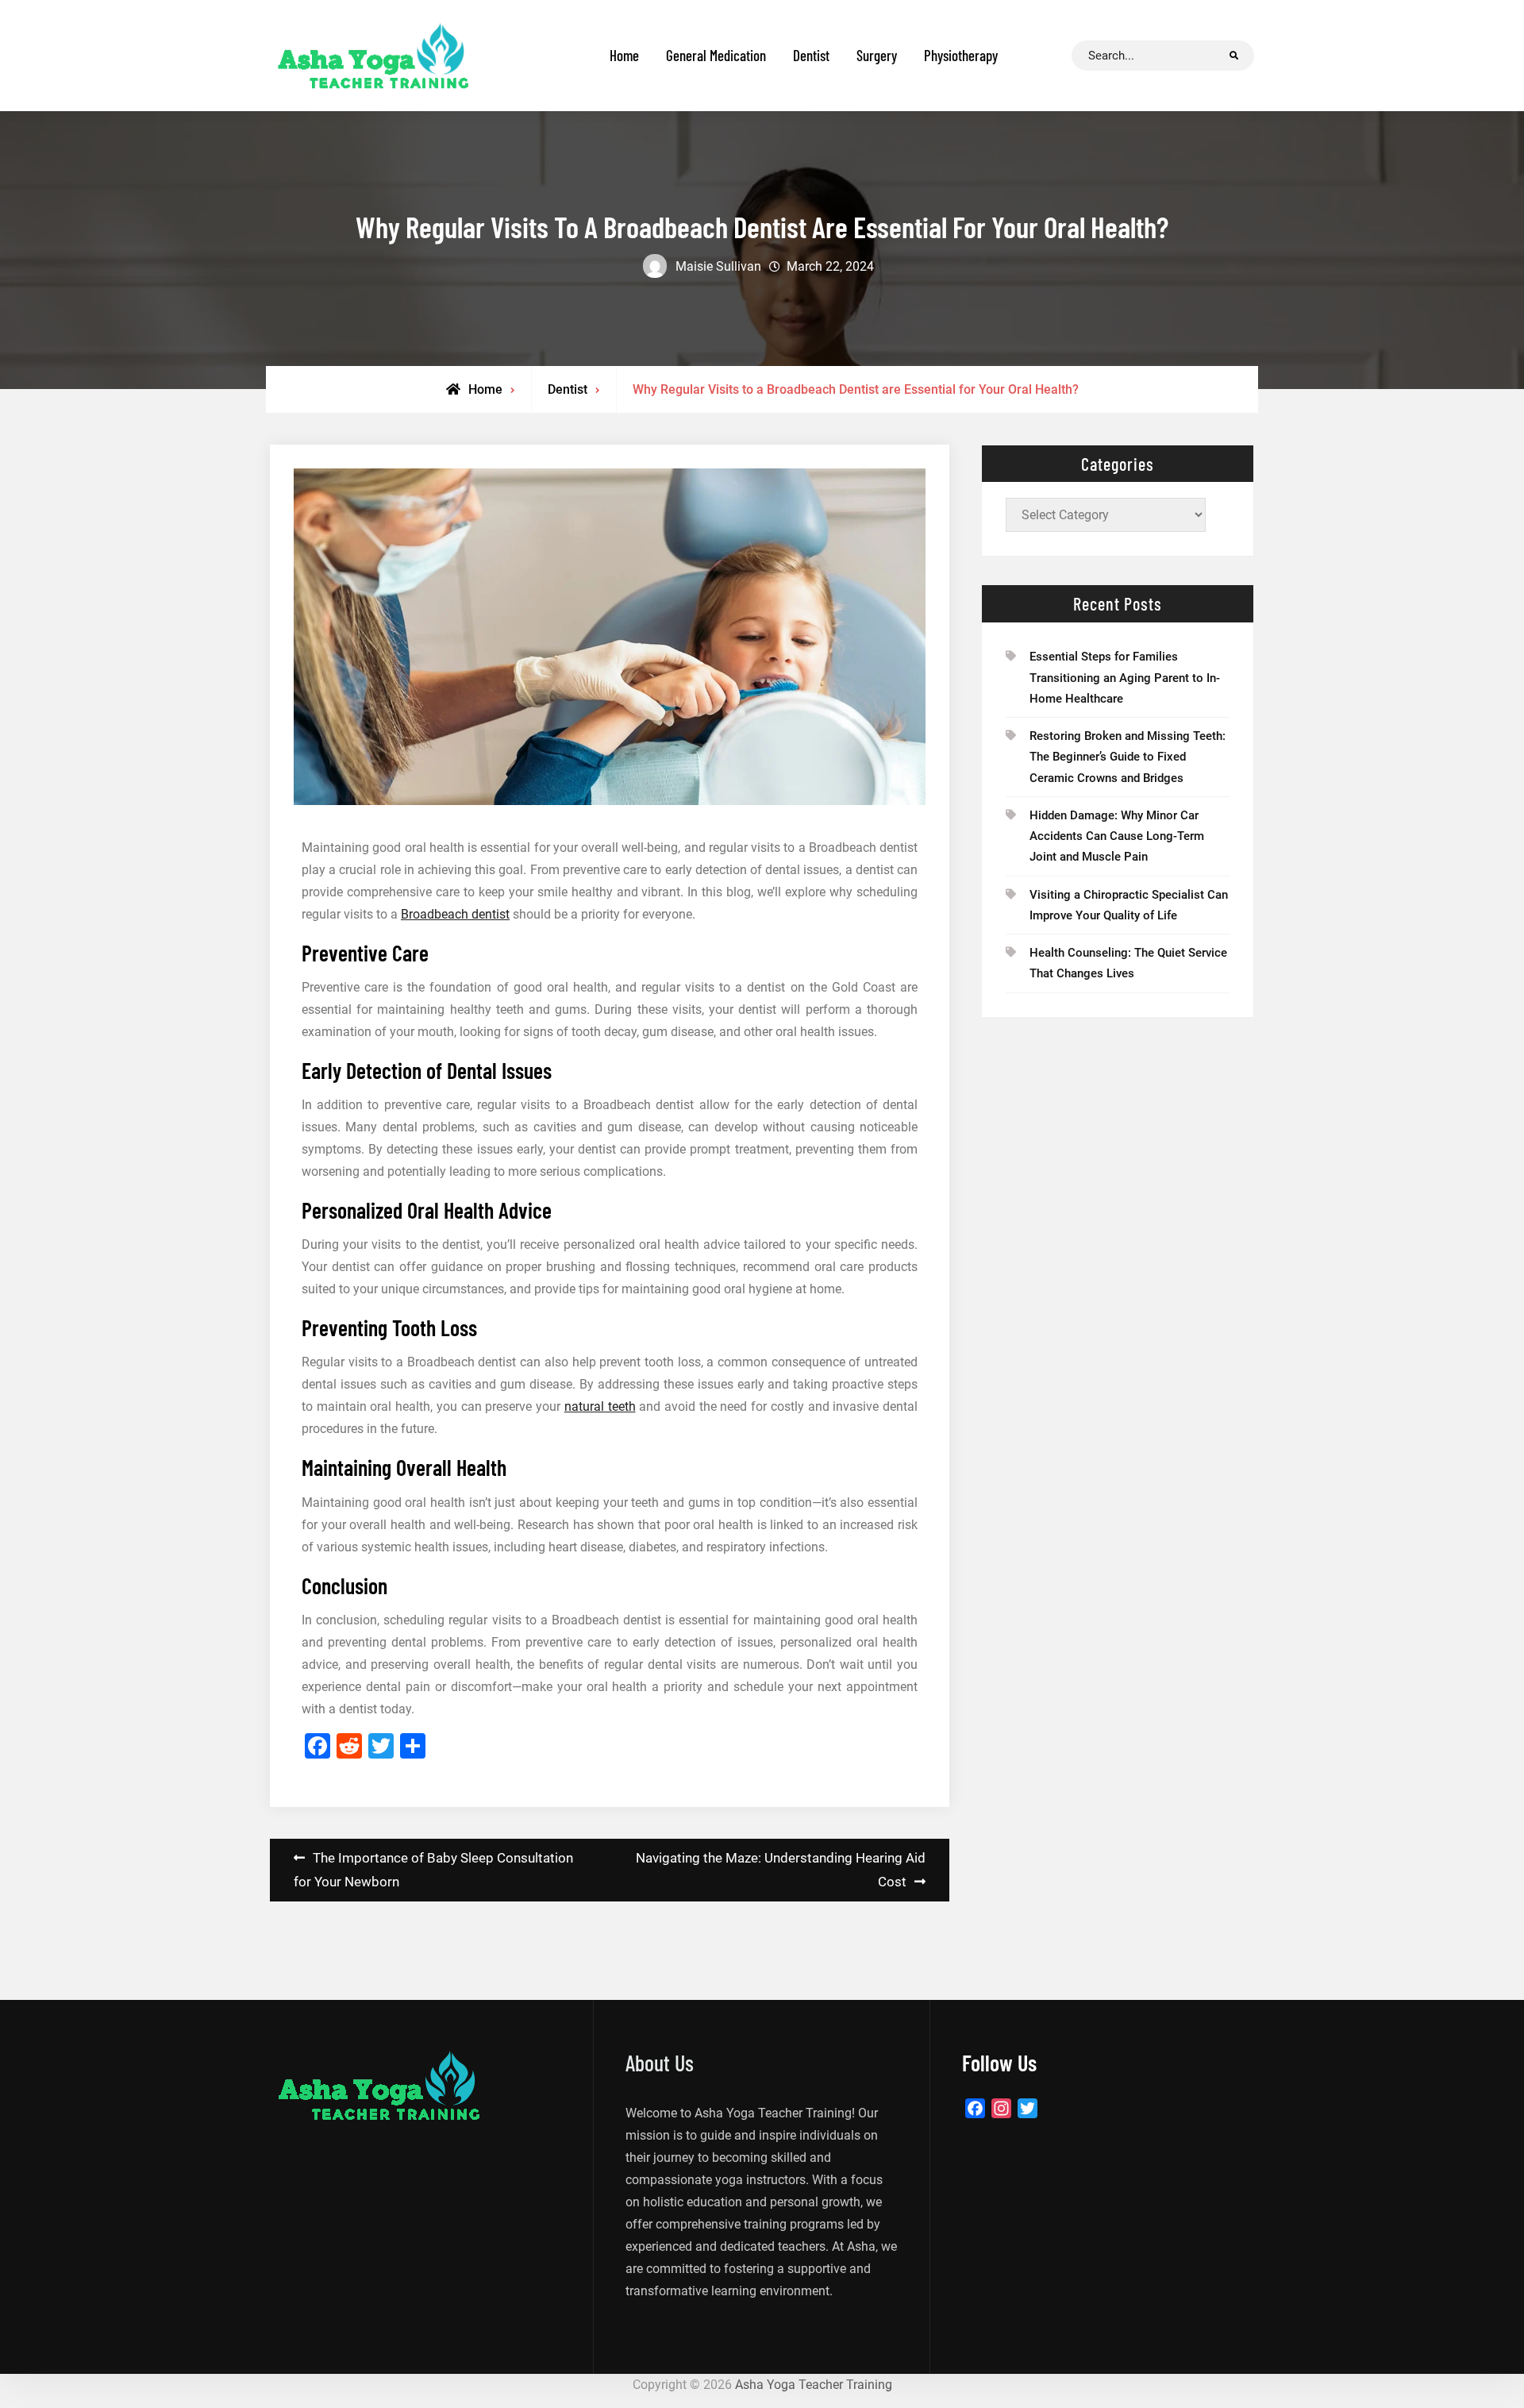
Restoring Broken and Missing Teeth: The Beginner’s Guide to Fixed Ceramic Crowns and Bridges (1128, 757)
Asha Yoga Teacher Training (814, 2385)
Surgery (877, 55)
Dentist (811, 55)
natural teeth (600, 1406)
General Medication (716, 55)
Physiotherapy (961, 55)
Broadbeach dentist (455, 914)
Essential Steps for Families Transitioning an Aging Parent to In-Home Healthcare (1125, 678)
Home (624, 55)
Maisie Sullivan (718, 266)
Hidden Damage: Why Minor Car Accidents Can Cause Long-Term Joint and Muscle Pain (1117, 836)
